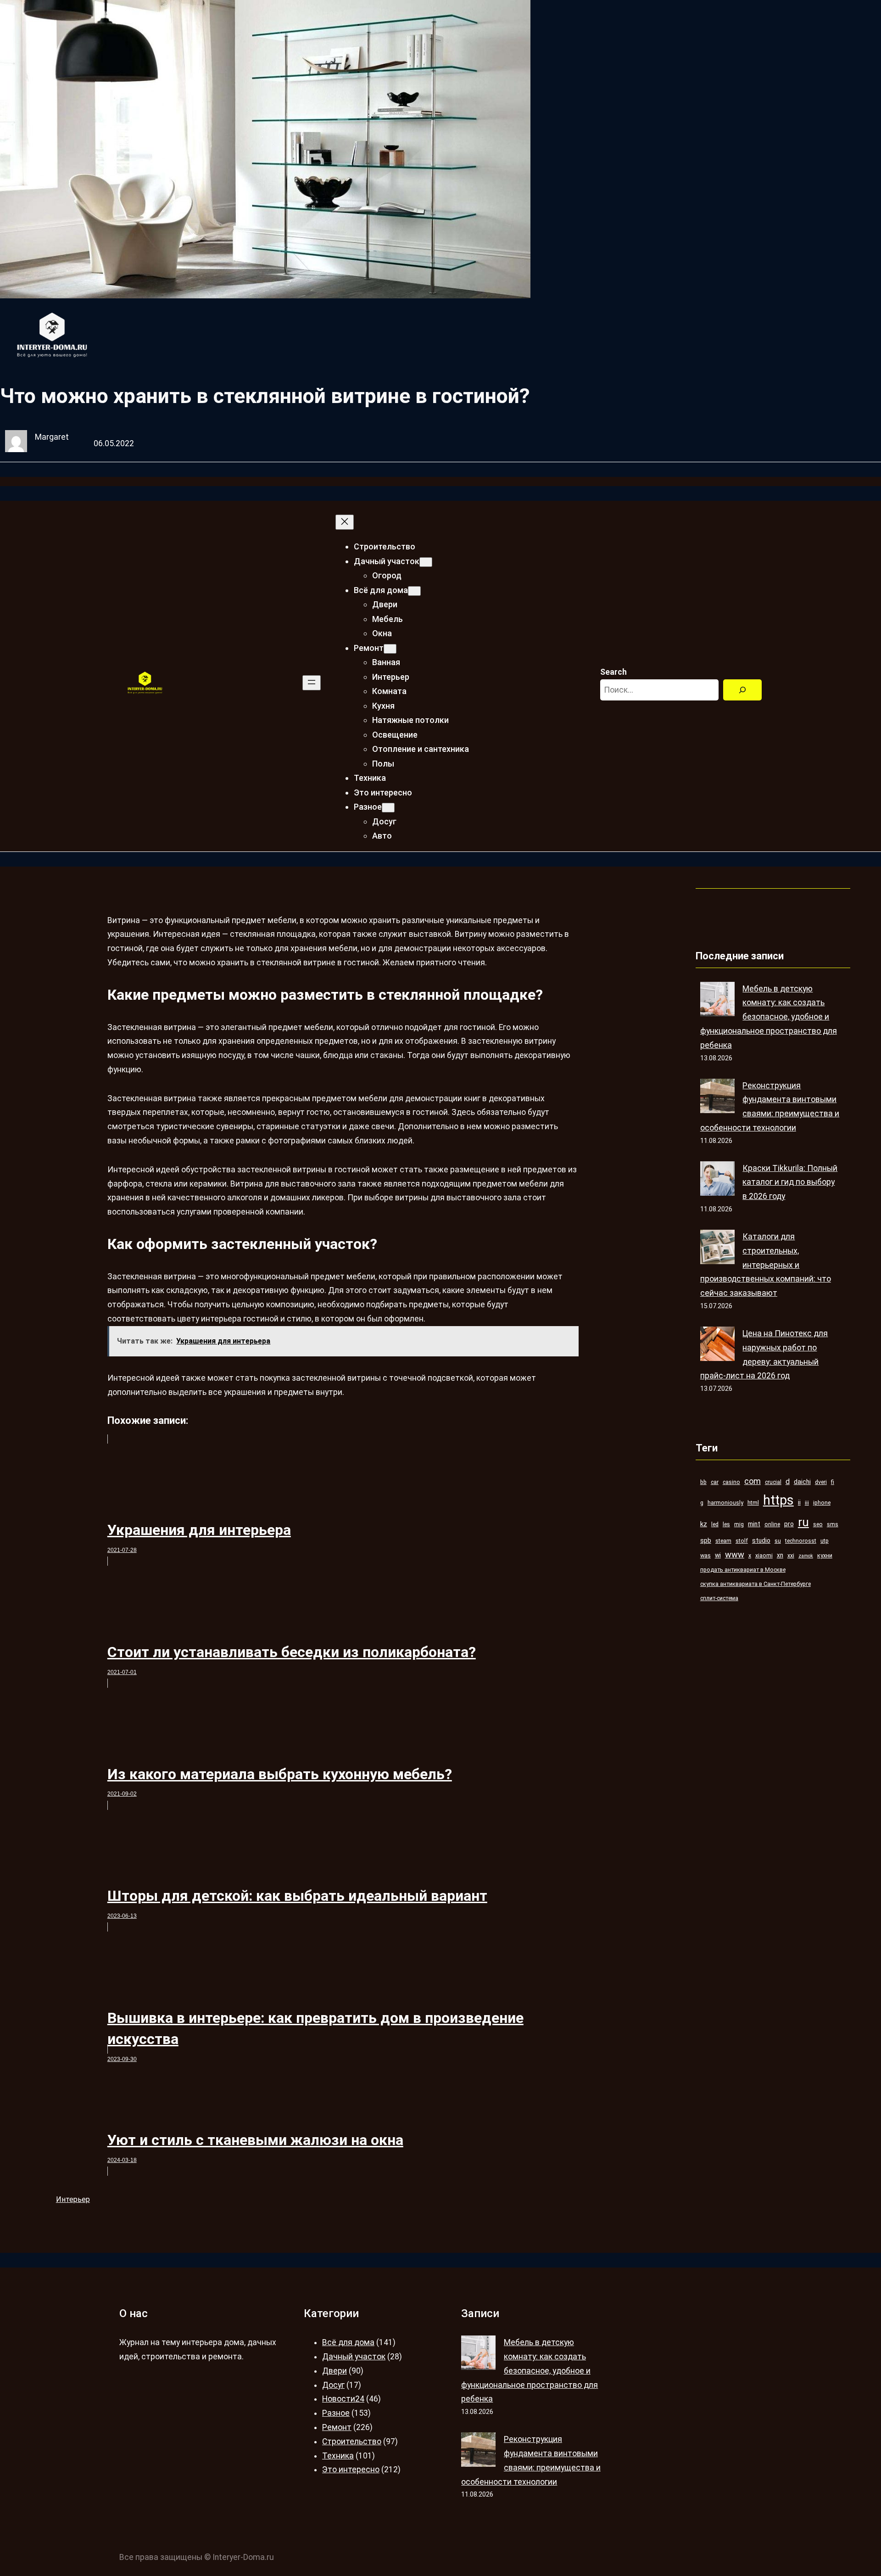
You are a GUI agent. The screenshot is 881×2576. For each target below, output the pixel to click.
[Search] (742, 690)
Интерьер (73, 2199)
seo (818, 1524)
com (753, 1481)
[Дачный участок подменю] (426, 562)
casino (731, 1482)
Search (613, 672)
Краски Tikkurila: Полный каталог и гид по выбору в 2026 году (790, 1182)
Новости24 (343, 2399)
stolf (742, 1541)
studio (761, 1540)
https (778, 1500)
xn (780, 1555)
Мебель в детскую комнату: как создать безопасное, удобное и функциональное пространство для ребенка (769, 1017)
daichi (802, 1482)
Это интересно (351, 2470)
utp (825, 1541)
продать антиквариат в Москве (743, 1570)
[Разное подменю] (388, 808)
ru (803, 1522)
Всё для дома (348, 2342)
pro (789, 1524)
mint (754, 1524)
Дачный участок (354, 2357)
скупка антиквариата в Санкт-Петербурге (756, 1584)
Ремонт (337, 2427)
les (726, 1524)
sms (833, 1524)
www (735, 1554)
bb (703, 1482)
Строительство (352, 2442)
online (772, 1524)
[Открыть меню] (312, 683)
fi (833, 1482)
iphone (822, 1503)
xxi (791, 1555)
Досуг (333, 2385)
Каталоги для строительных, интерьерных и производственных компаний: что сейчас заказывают (766, 1265)
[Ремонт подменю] (390, 649)
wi (718, 1555)
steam (723, 1541)
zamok (806, 1556)
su (778, 1541)
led (715, 1524)
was (705, 1555)
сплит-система (719, 1598)
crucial (773, 1482)
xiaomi (764, 1555)
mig (739, 1524)
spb (706, 1540)
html (753, 1503)
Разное (336, 2413)
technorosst (801, 1541)
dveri (821, 1482)
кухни (825, 1555)
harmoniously (725, 1503)
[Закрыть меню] (345, 522)
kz (704, 1524)
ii (799, 1502)
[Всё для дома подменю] (414, 591)
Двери (335, 2371)
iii (807, 1503)
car (715, 1482)
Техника (338, 2456)
